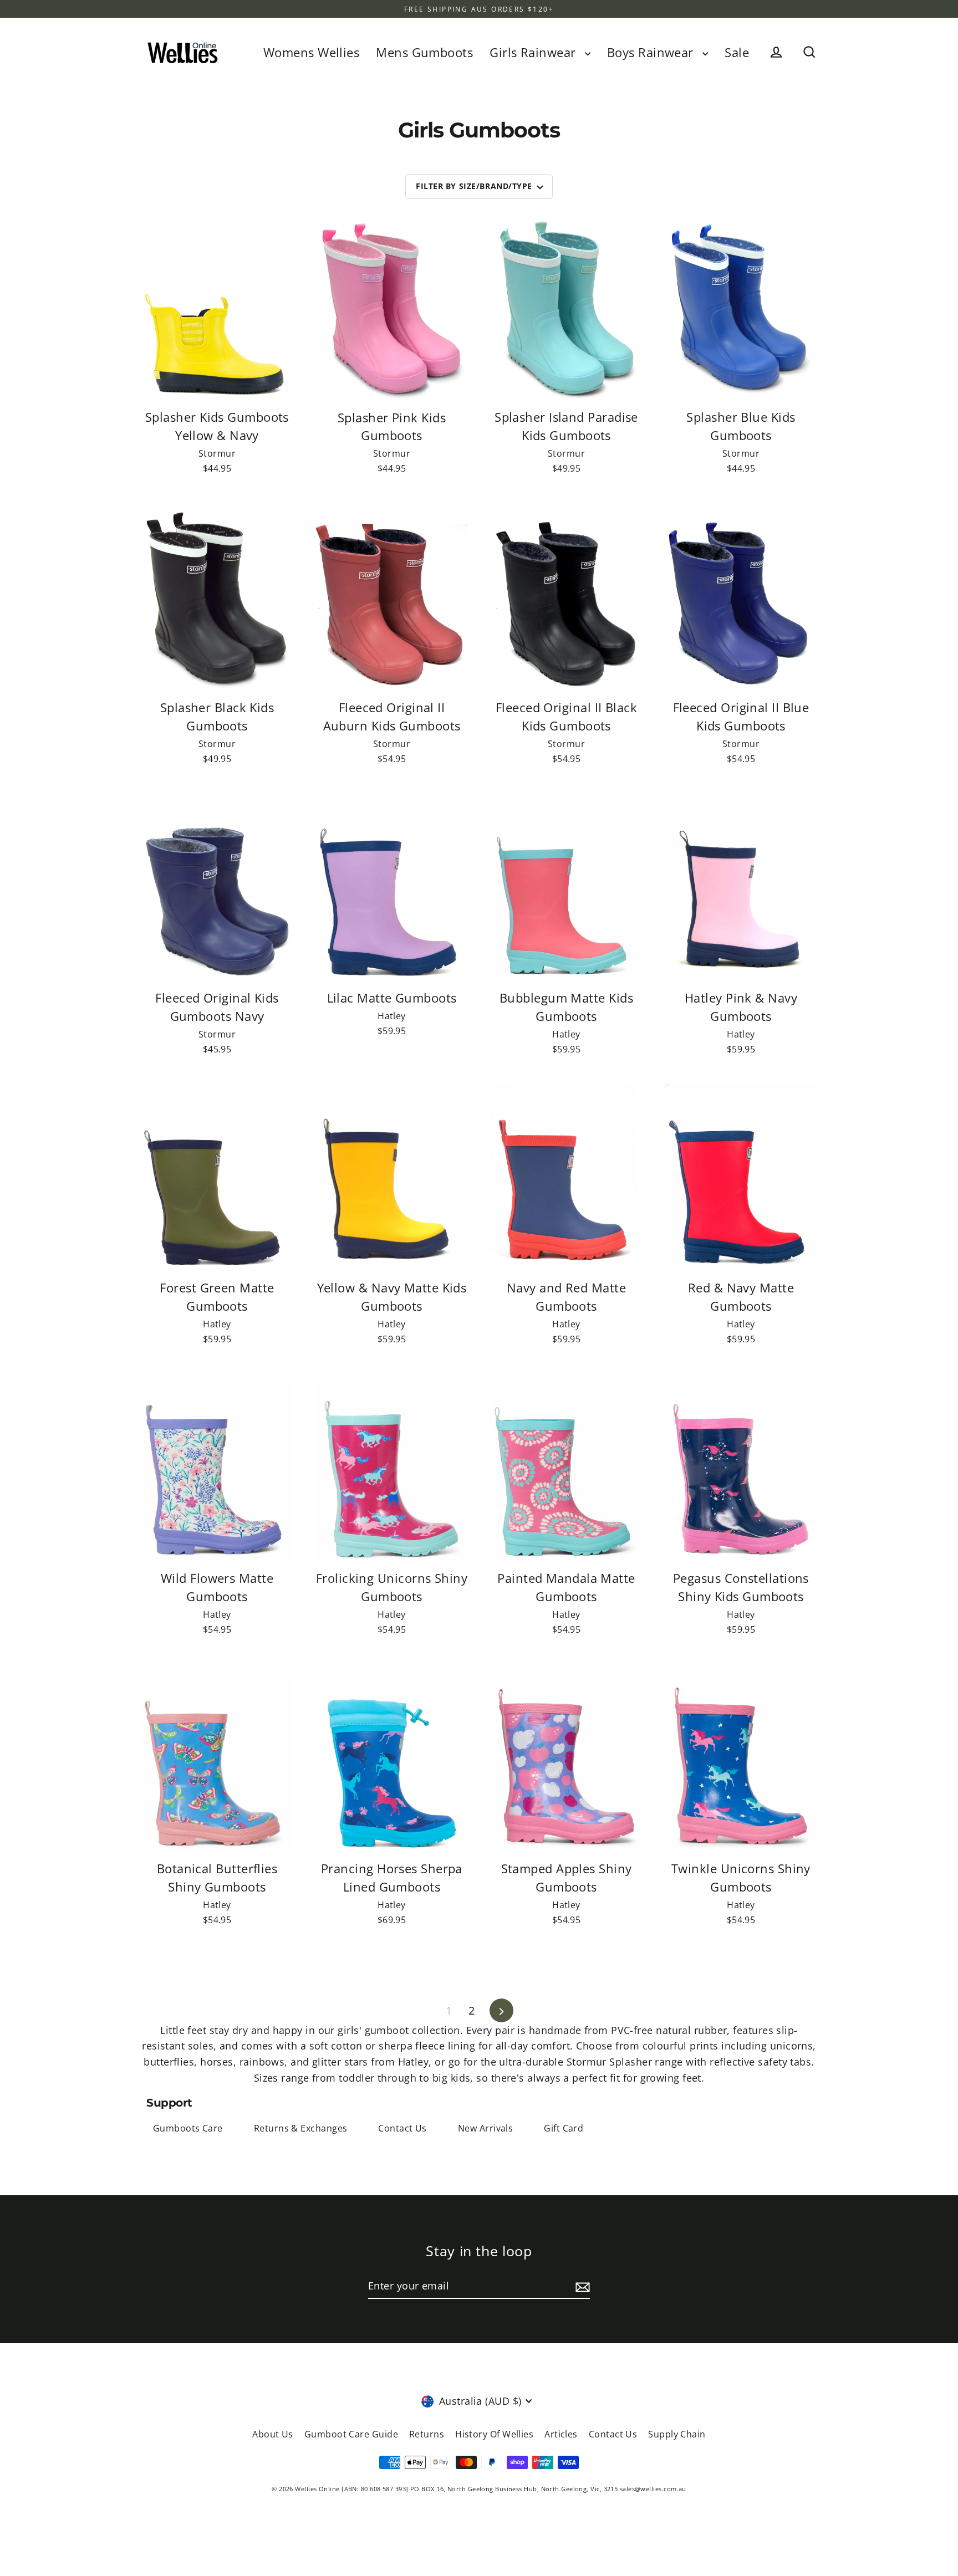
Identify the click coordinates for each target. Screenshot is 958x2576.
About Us (273, 2434)
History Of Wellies (494, 2434)
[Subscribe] (581, 2286)
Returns (427, 2434)
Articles (561, 2434)
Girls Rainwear (534, 52)
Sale (737, 52)
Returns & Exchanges (301, 2128)
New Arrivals (485, 2128)
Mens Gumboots (424, 52)
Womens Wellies (311, 52)
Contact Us (402, 2128)
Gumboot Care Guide (351, 2434)
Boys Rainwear (652, 52)
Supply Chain (677, 2434)
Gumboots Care (188, 2128)
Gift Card (564, 2128)
